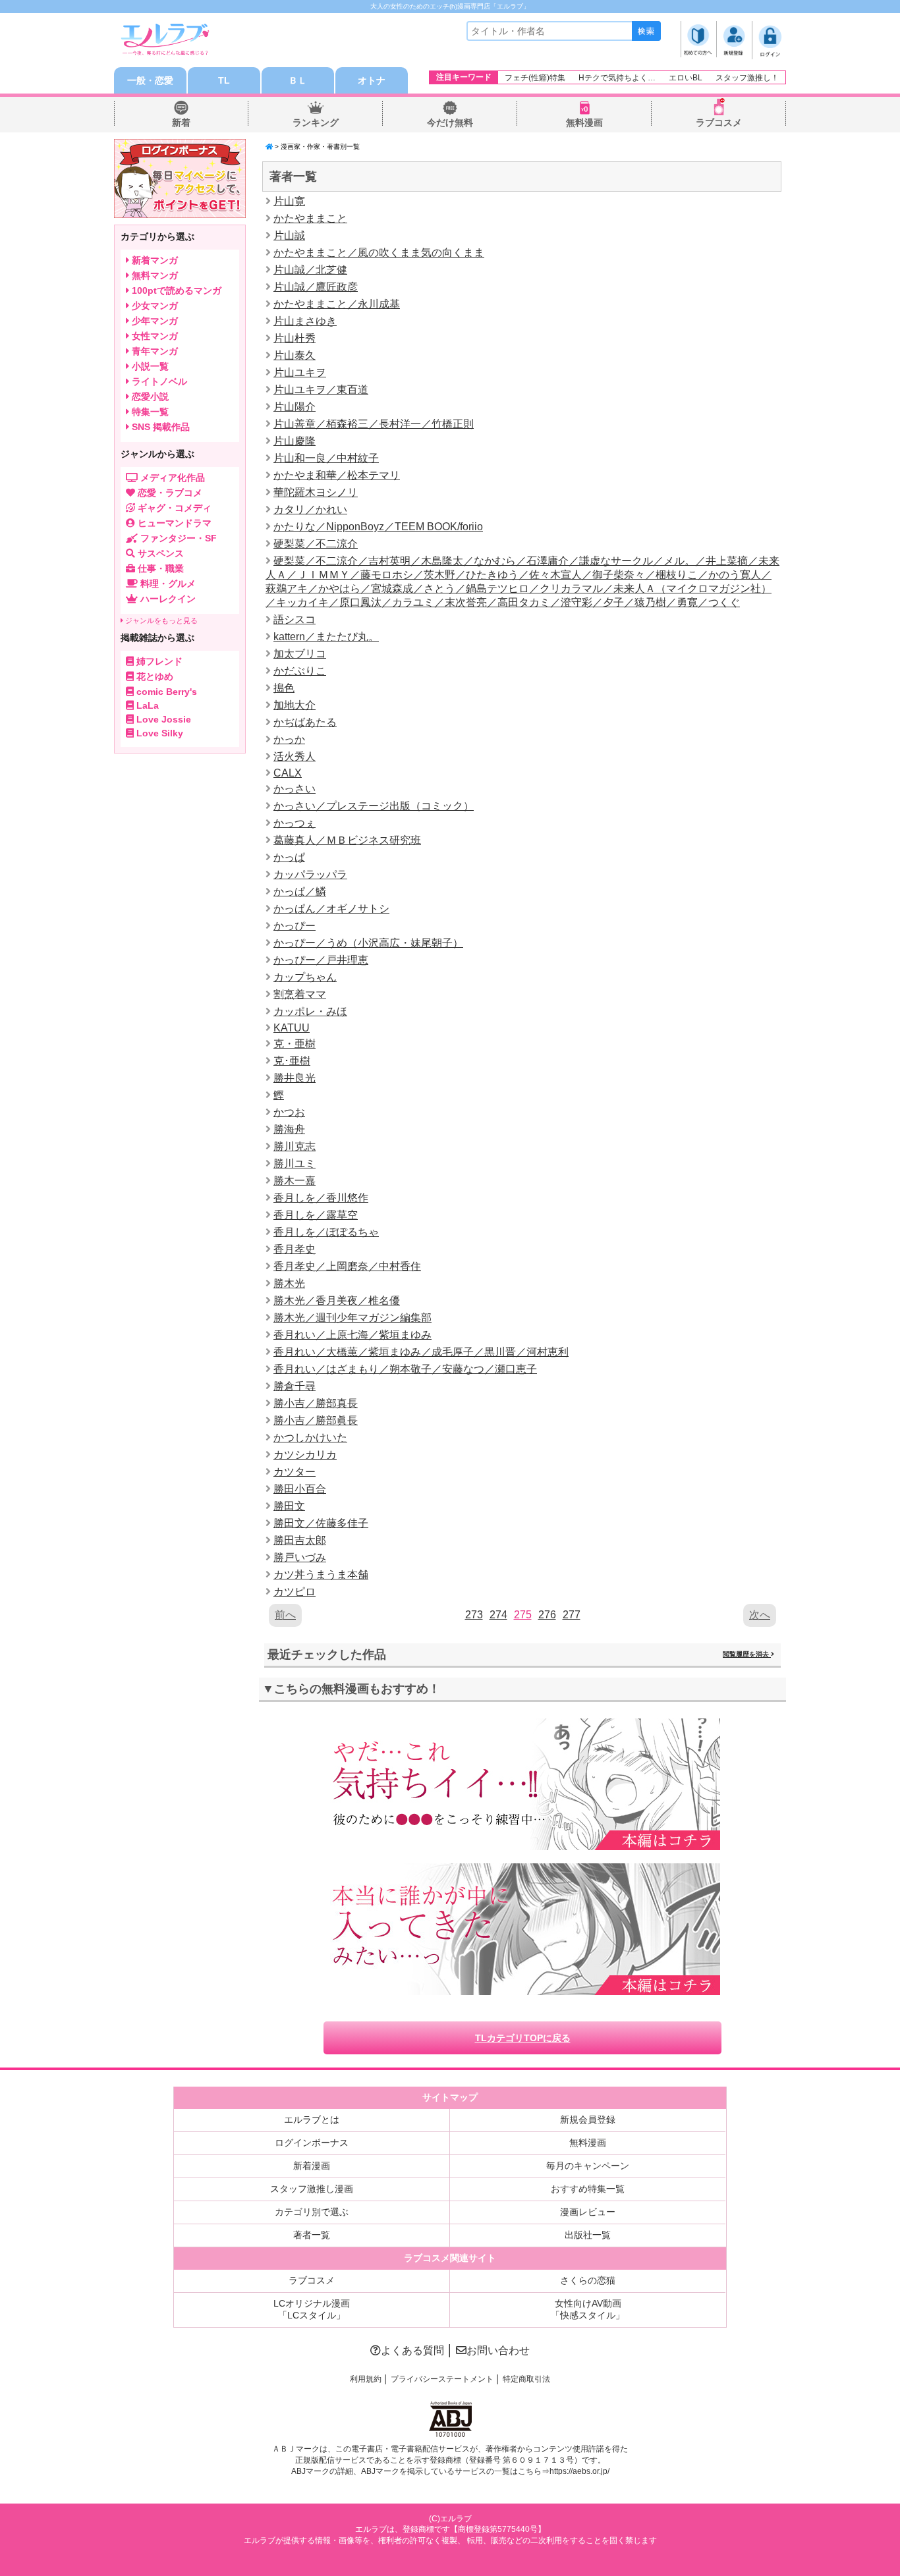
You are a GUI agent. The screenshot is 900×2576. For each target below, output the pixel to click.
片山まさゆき (305, 321)
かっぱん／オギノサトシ (331, 909)
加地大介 (295, 705)
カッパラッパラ (310, 874)
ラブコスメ (719, 123)
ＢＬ (298, 80)
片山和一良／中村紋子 (326, 458)
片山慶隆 (295, 441)
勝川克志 (295, 1146)
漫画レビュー (588, 2212)
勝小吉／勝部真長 (316, 1403)
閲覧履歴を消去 (747, 1654)
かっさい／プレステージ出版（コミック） (374, 806)
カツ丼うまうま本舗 (321, 1575)
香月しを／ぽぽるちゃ (326, 1232)
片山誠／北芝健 (310, 270)
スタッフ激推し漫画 (312, 2189)
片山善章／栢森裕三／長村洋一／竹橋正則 (374, 424)
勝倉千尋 (295, 1386)
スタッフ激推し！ (747, 78)
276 (547, 1615)
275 (523, 1615)
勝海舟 (289, 1129)
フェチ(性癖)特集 (535, 78)
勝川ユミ (295, 1164)
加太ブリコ (300, 654)
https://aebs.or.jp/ (579, 2471)
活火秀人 (295, 756)
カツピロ (295, 1592)
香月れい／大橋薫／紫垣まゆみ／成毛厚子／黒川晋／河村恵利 (421, 1352)
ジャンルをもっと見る (160, 620)
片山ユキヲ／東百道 (321, 390)
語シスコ (295, 619)
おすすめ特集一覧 (588, 2189)
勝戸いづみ (300, 1557)
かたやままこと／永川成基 (337, 304)
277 (572, 1615)
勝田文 (289, 1506)
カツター (295, 1472)
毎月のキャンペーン (588, 2166)
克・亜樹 (295, 1044)
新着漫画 (312, 2166)
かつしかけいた (310, 1438)
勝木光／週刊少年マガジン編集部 (352, 1318)
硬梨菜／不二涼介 (316, 544)
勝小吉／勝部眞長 (316, 1420)
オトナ (372, 80)
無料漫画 (584, 123)
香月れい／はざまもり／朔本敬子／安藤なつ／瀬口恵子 (405, 1369)
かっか (289, 739)
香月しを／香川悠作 (321, 1198)
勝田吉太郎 (300, 1540)
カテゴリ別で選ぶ (312, 2212)
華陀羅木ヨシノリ (316, 492)
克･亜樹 (292, 1061)
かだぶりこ (300, 671)
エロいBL (686, 78)
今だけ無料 (450, 123)
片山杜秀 (295, 338)
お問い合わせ (498, 2350)
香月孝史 (295, 1249)
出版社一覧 (588, 2235)
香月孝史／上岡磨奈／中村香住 (347, 1266)
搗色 (284, 688)
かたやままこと (310, 218)
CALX (288, 773)
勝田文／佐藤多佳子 (321, 1523)
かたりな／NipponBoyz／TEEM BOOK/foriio (378, 527)
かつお (289, 1112)
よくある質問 (412, 2350)
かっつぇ (295, 823)
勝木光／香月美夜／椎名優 (337, 1301)
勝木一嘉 (295, 1181)
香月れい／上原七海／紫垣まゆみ (352, 1335)
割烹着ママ (300, 994)
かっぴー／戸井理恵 (321, 960)
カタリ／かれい (310, 509)
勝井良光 (295, 1078)
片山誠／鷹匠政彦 (316, 287)
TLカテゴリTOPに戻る (523, 2038)
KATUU (292, 1028)
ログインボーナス (312, 2143)
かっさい (295, 789)
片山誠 (289, 235)
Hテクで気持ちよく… (617, 78)
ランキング (316, 123)
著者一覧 (312, 2235)
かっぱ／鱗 (300, 891)
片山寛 (289, 201)
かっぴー (295, 926)
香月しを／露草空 (316, 1215)
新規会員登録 (588, 2120)
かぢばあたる (305, 722)
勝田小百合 (300, 1489)
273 (474, 1615)
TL (224, 80)
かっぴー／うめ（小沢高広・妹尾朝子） (368, 943)
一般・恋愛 (150, 80)
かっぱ (289, 857)
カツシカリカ (305, 1455)
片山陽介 (295, 407)
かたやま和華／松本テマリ (337, 475)
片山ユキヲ (300, 372)
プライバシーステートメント (442, 2379)
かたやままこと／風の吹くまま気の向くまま (379, 253)
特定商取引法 (526, 2379)
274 (498, 1615)
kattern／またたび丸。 (326, 637)
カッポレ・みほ (310, 1011)
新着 (181, 123)
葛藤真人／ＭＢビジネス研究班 (347, 840)
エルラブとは (312, 2120)
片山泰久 (295, 355)
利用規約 (366, 2379)
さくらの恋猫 (588, 2280)
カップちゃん (305, 977)
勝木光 (289, 1283)
